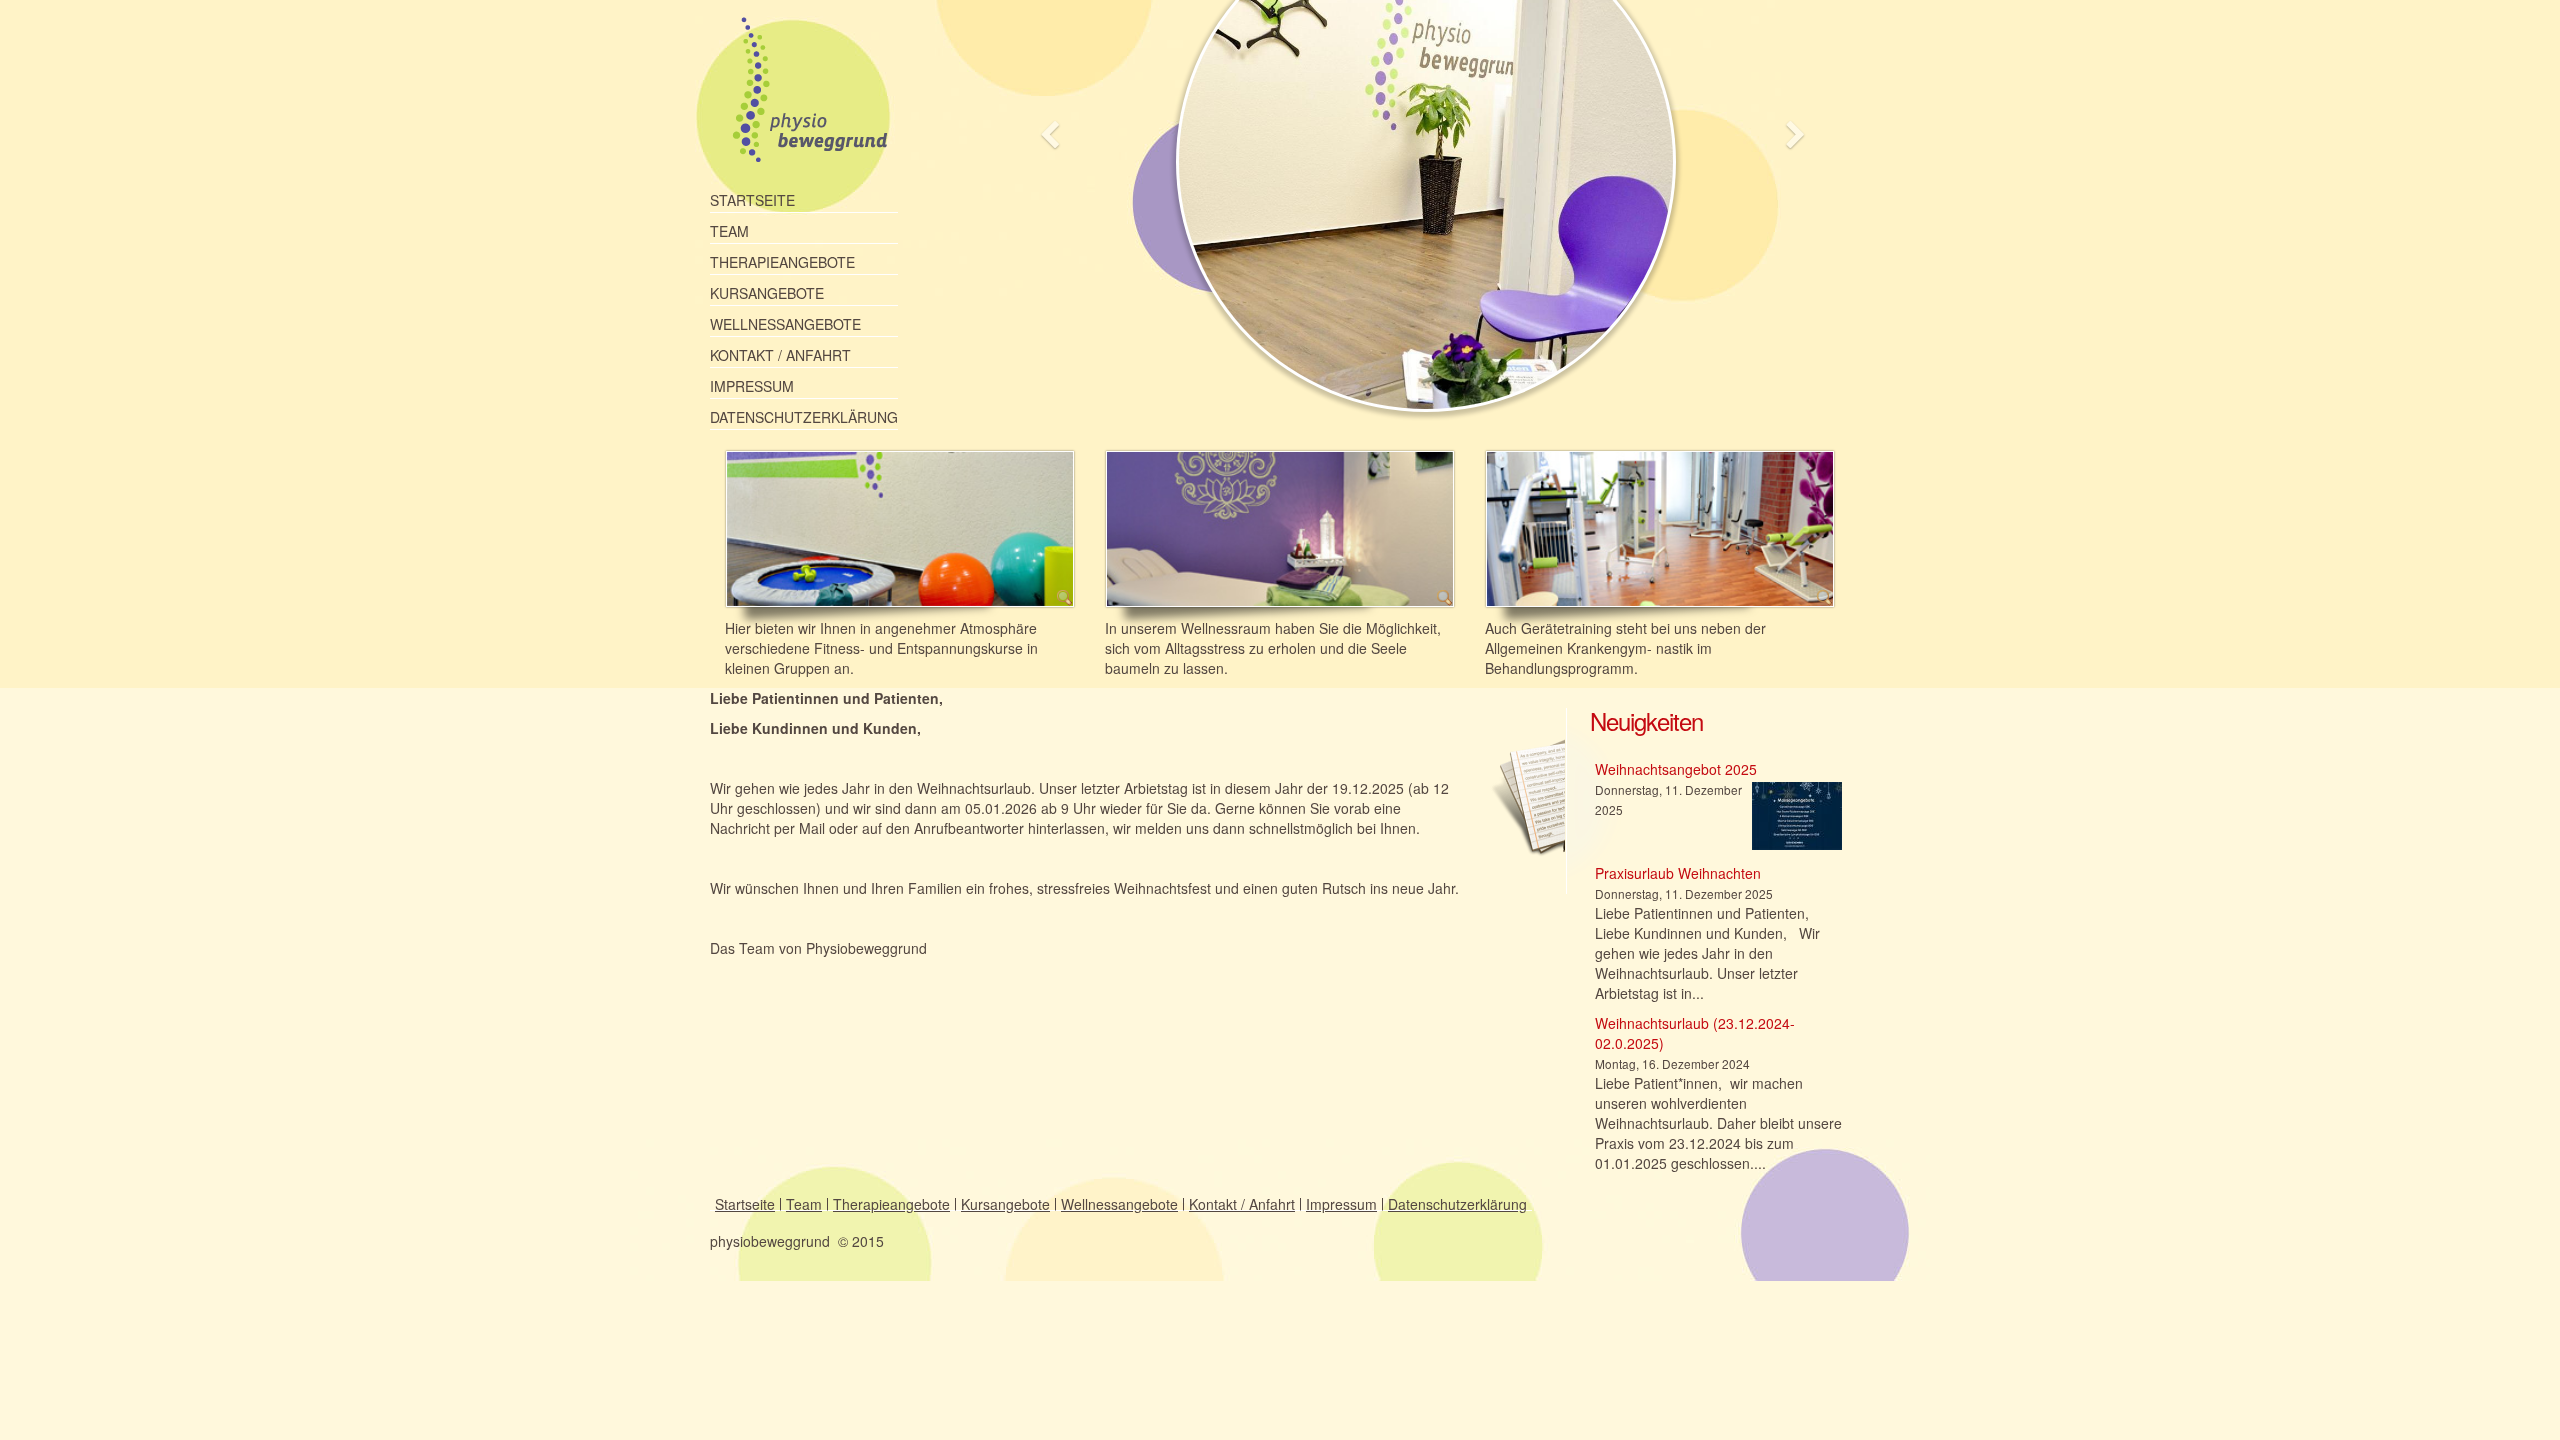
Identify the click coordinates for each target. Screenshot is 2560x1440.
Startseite (752, 200)
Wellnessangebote (785, 324)
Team (729, 231)
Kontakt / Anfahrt (780, 355)
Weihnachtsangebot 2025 (1676, 769)
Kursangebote (767, 293)
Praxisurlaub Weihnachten (1678, 873)
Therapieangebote (782, 262)
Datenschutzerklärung (804, 417)
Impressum (752, 386)
